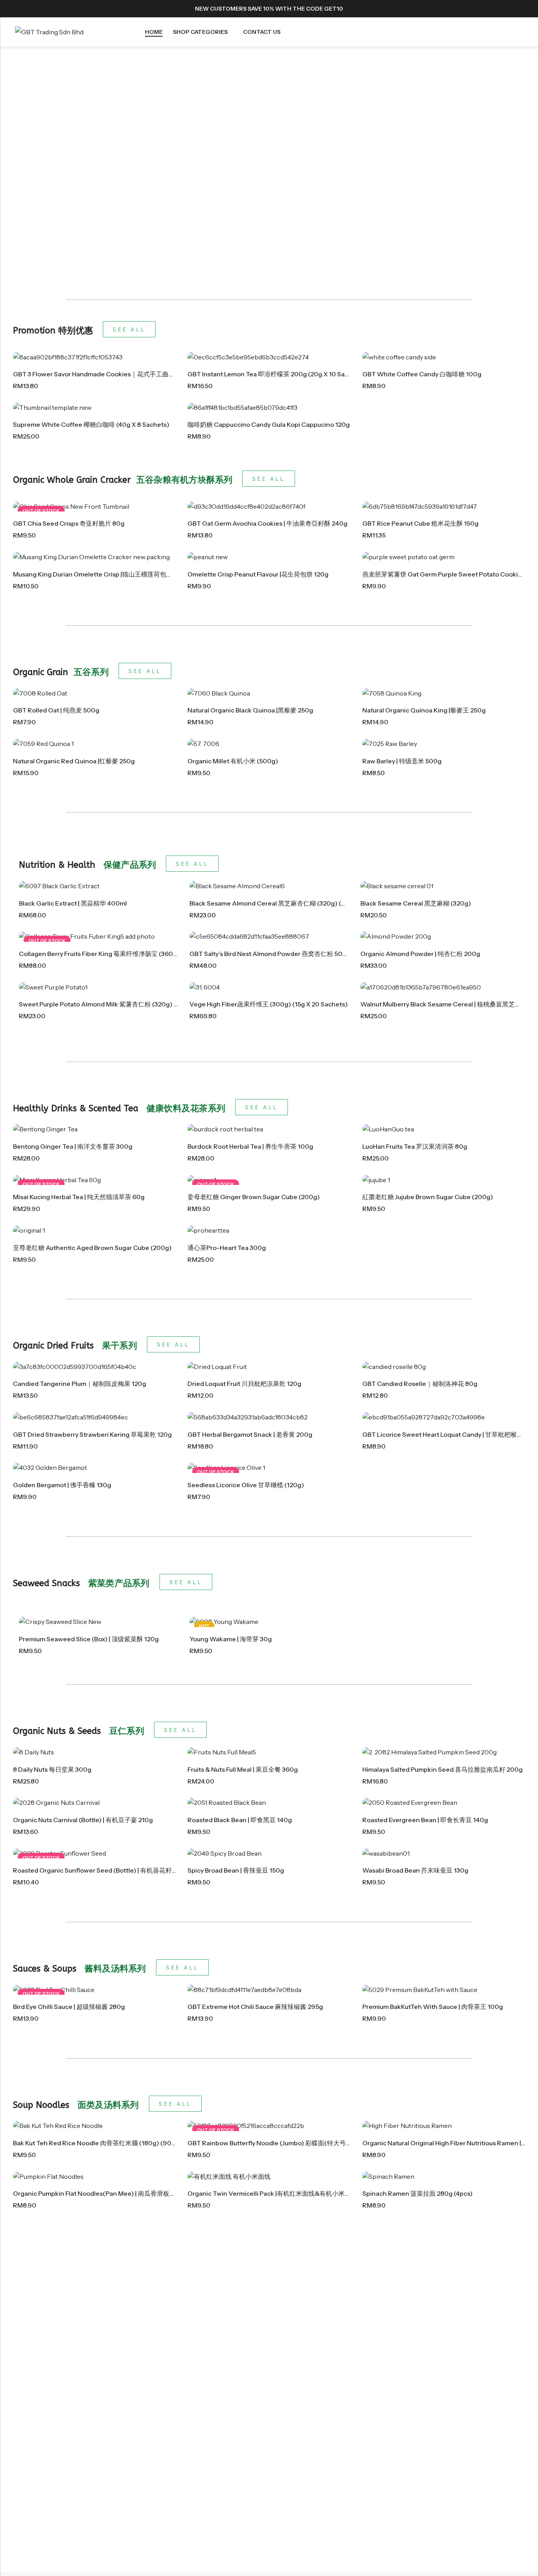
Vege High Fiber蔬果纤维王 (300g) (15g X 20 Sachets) (269, 1004)
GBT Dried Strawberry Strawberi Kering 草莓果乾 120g (92, 1434)
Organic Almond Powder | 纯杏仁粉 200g (420, 954)
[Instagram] (506, 9)
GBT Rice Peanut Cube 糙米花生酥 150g (420, 523)
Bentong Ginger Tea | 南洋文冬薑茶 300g (73, 1146)
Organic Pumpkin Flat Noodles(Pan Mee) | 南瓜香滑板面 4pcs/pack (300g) (122, 2193)
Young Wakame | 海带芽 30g (231, 1639)
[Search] (491, 32)
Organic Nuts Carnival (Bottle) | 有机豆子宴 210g (83, 1820)
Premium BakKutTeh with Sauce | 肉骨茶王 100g (433, 2007)
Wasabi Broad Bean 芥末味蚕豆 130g (415, 1870)
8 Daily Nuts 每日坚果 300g (52, 1769)
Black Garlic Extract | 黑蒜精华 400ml (73, 903)
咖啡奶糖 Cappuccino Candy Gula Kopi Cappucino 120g (269, 424)
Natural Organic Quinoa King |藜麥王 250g (424, 710)
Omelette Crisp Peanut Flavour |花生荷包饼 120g (258, 574)
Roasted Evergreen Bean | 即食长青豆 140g (425, 1820)
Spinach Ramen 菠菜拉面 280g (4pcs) (417, 2193)
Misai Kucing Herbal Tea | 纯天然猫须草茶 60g (79, 1197)
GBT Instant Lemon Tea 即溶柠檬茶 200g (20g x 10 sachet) (274, 374)
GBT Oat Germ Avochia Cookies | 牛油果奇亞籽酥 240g (267, 523)
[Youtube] (521, 9)
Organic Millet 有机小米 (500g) (233, 761)
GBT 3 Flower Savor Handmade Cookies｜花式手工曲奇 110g (101, 374)
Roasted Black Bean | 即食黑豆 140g (240, 1820)
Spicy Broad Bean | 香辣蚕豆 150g (236, 1870)
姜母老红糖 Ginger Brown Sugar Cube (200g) (254, 1197)
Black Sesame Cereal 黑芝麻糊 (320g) (416, 903)
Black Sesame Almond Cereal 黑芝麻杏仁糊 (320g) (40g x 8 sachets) (291, 903)
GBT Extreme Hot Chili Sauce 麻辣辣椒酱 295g (255, 2007)
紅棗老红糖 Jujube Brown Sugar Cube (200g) (428, 1197)
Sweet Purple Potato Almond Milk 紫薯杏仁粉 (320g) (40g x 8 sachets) (123, 1004)
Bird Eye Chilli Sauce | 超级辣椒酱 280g (69, 2007)
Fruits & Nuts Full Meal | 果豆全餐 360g (243, 1769)
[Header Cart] (520, 32)
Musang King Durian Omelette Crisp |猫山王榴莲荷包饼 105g (101, 574)
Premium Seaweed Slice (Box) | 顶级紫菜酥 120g (89, 1639)
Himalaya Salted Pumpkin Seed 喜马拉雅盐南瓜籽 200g (442, 1769)
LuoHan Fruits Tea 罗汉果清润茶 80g (415, 1146)
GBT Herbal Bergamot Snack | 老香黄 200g (250, 1434)
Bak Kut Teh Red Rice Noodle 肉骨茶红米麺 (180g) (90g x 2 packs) (110, 2143)
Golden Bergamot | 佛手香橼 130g (62, 1485)
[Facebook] (464, 9)
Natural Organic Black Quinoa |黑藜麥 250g (250, 710)
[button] (6, 169)
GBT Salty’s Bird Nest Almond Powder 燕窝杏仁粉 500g (270, 954)
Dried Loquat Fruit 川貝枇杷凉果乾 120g (244, 1384)
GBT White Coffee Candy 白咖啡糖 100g (422, 374)
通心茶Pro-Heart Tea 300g (227, 1248)
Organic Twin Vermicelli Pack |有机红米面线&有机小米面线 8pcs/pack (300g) (300, 2193)
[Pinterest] (492, 9)
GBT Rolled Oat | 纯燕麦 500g (56, 710)
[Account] (506, 32)
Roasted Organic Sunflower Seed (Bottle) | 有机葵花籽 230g (101, 1870)
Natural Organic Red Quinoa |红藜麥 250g (74, 761)
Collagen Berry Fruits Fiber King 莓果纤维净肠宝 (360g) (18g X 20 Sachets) (128, 954)
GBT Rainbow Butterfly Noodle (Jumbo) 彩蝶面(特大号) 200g (277, 2143)
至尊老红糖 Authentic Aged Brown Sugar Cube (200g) (92, 1248)
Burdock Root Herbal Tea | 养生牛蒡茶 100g (250, 1146)
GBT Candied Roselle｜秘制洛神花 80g (420, 1384)
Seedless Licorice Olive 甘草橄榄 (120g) (246, 1485)
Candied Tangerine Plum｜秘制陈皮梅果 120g (80, 1384)
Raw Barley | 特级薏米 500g (402, 761)
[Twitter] (478, 9)
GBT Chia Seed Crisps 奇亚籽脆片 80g (69, 523)
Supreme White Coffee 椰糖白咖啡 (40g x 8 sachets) (91, 424)
